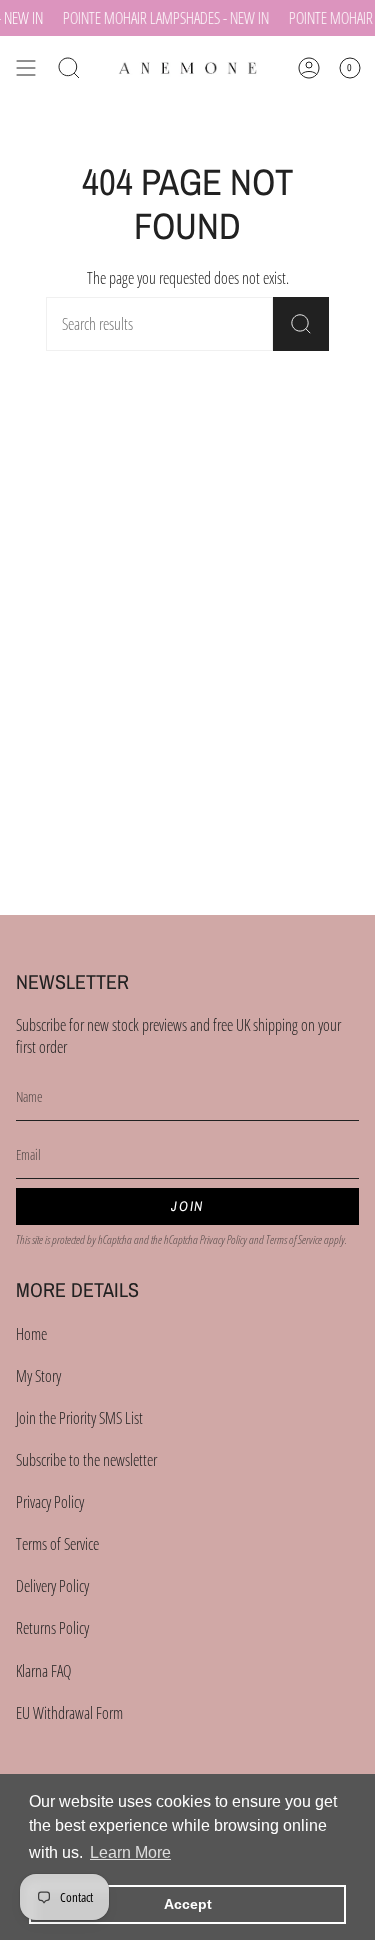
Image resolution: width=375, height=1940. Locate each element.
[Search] (301, 324)
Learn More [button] (130, 1852)
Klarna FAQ (43, 1671)
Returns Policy (52, 1628)
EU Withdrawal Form (69, 1713)
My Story (38, 1376)
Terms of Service (294, 1239)
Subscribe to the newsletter (86, 1460)
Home (31, 1334)
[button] (69, 68)
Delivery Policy (52, 1586)
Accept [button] (188, 1904)
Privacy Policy (223, 1239)
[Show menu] (26, 68)
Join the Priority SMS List (79, 1418)
